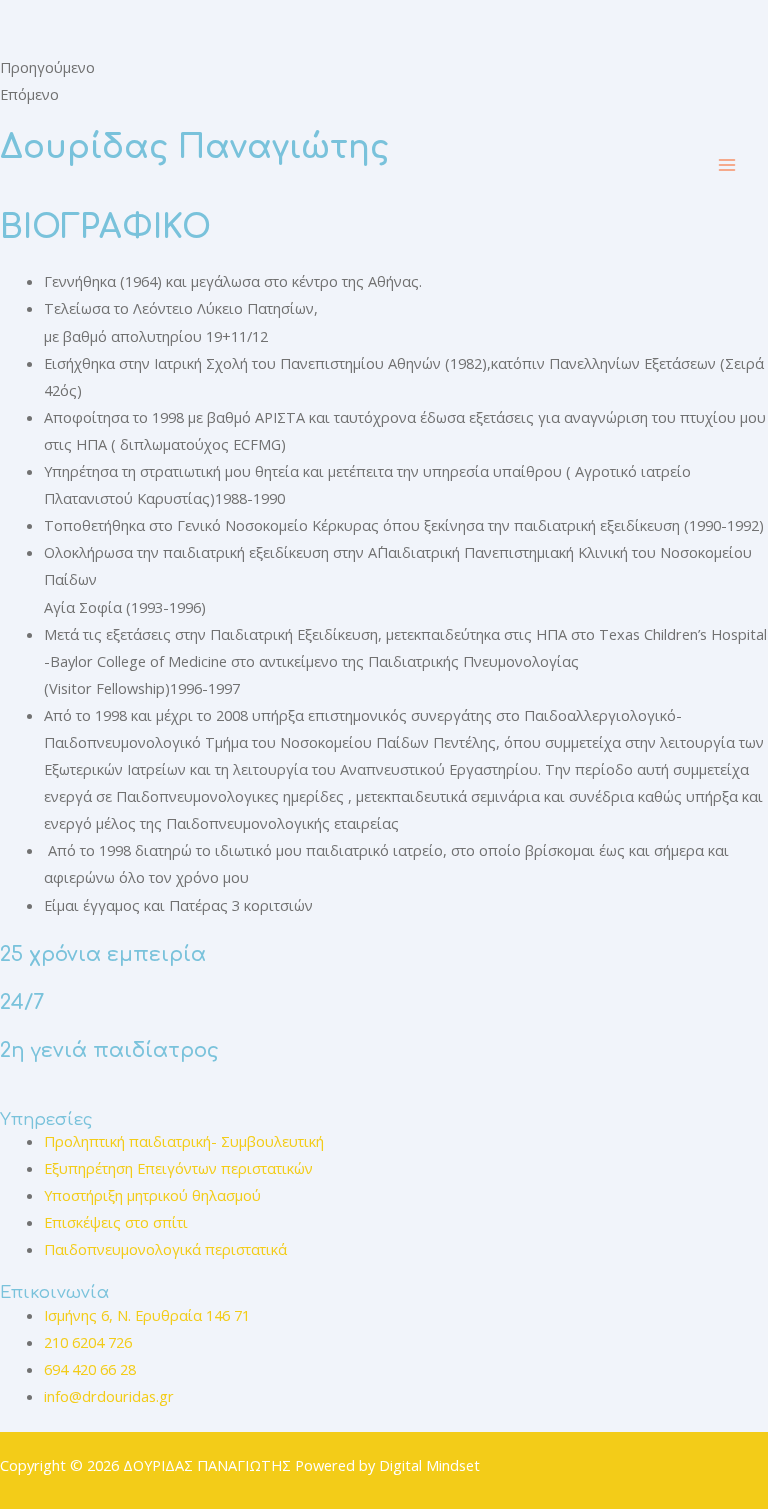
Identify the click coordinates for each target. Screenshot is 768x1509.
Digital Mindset (429, 1465)
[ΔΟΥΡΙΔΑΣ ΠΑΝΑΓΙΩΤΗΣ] (170, 165)
